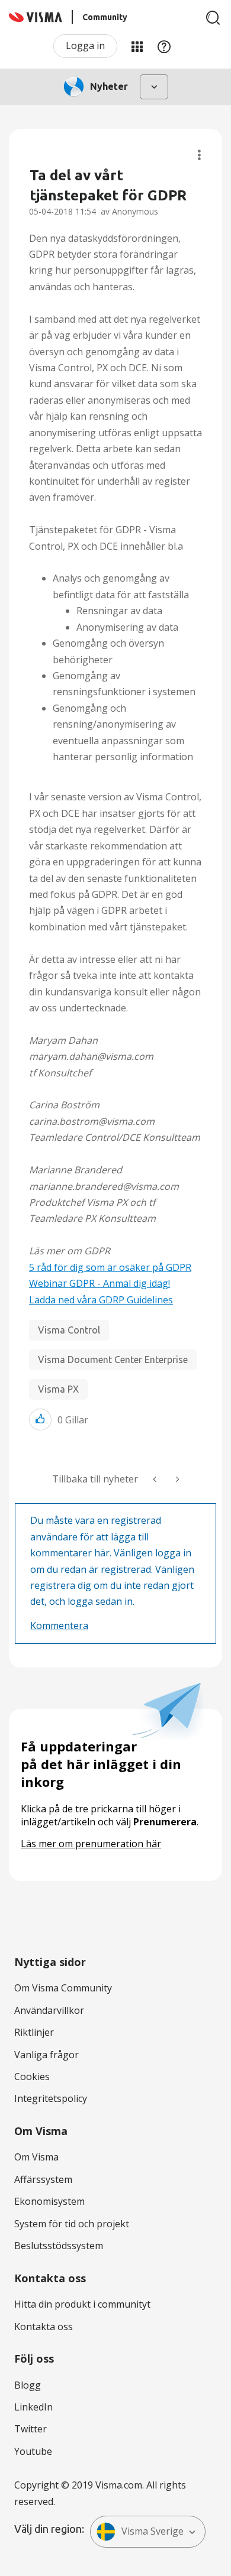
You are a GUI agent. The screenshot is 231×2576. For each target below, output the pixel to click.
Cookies (32, 2077)
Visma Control (69, 1330)
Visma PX (58, 1389)
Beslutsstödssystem (59, 2246)
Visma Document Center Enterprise (113, 1360)
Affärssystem (43, 2179)
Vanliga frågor (46, 2055)
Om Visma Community (63, 1988)
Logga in (85, 46)
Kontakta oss (44, 2327)
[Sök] (213, 18)
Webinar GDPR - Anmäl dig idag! (100, 1283)
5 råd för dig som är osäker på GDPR (110, 1267)
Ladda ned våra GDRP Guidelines (101, 1300)
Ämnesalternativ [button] (199, 155)
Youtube (33, 2451)
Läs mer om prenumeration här (91, 1844)
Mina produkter (137, 46)
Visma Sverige (153, 2531)
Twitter (31, 2429)
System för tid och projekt (72, 2224)
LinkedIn (33, 2407)
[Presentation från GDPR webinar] (156, 1479)
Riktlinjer (34, 2032)
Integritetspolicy (51, 2098)
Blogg (28, 2385)
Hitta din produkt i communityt (82, 2304)
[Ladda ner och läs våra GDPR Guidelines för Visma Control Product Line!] (177, 1479)
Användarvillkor (49, 2010)
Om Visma (36, 2157)
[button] (40, 1420)
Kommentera (59, 1626)
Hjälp (164, 46)
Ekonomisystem (49, 2201)
